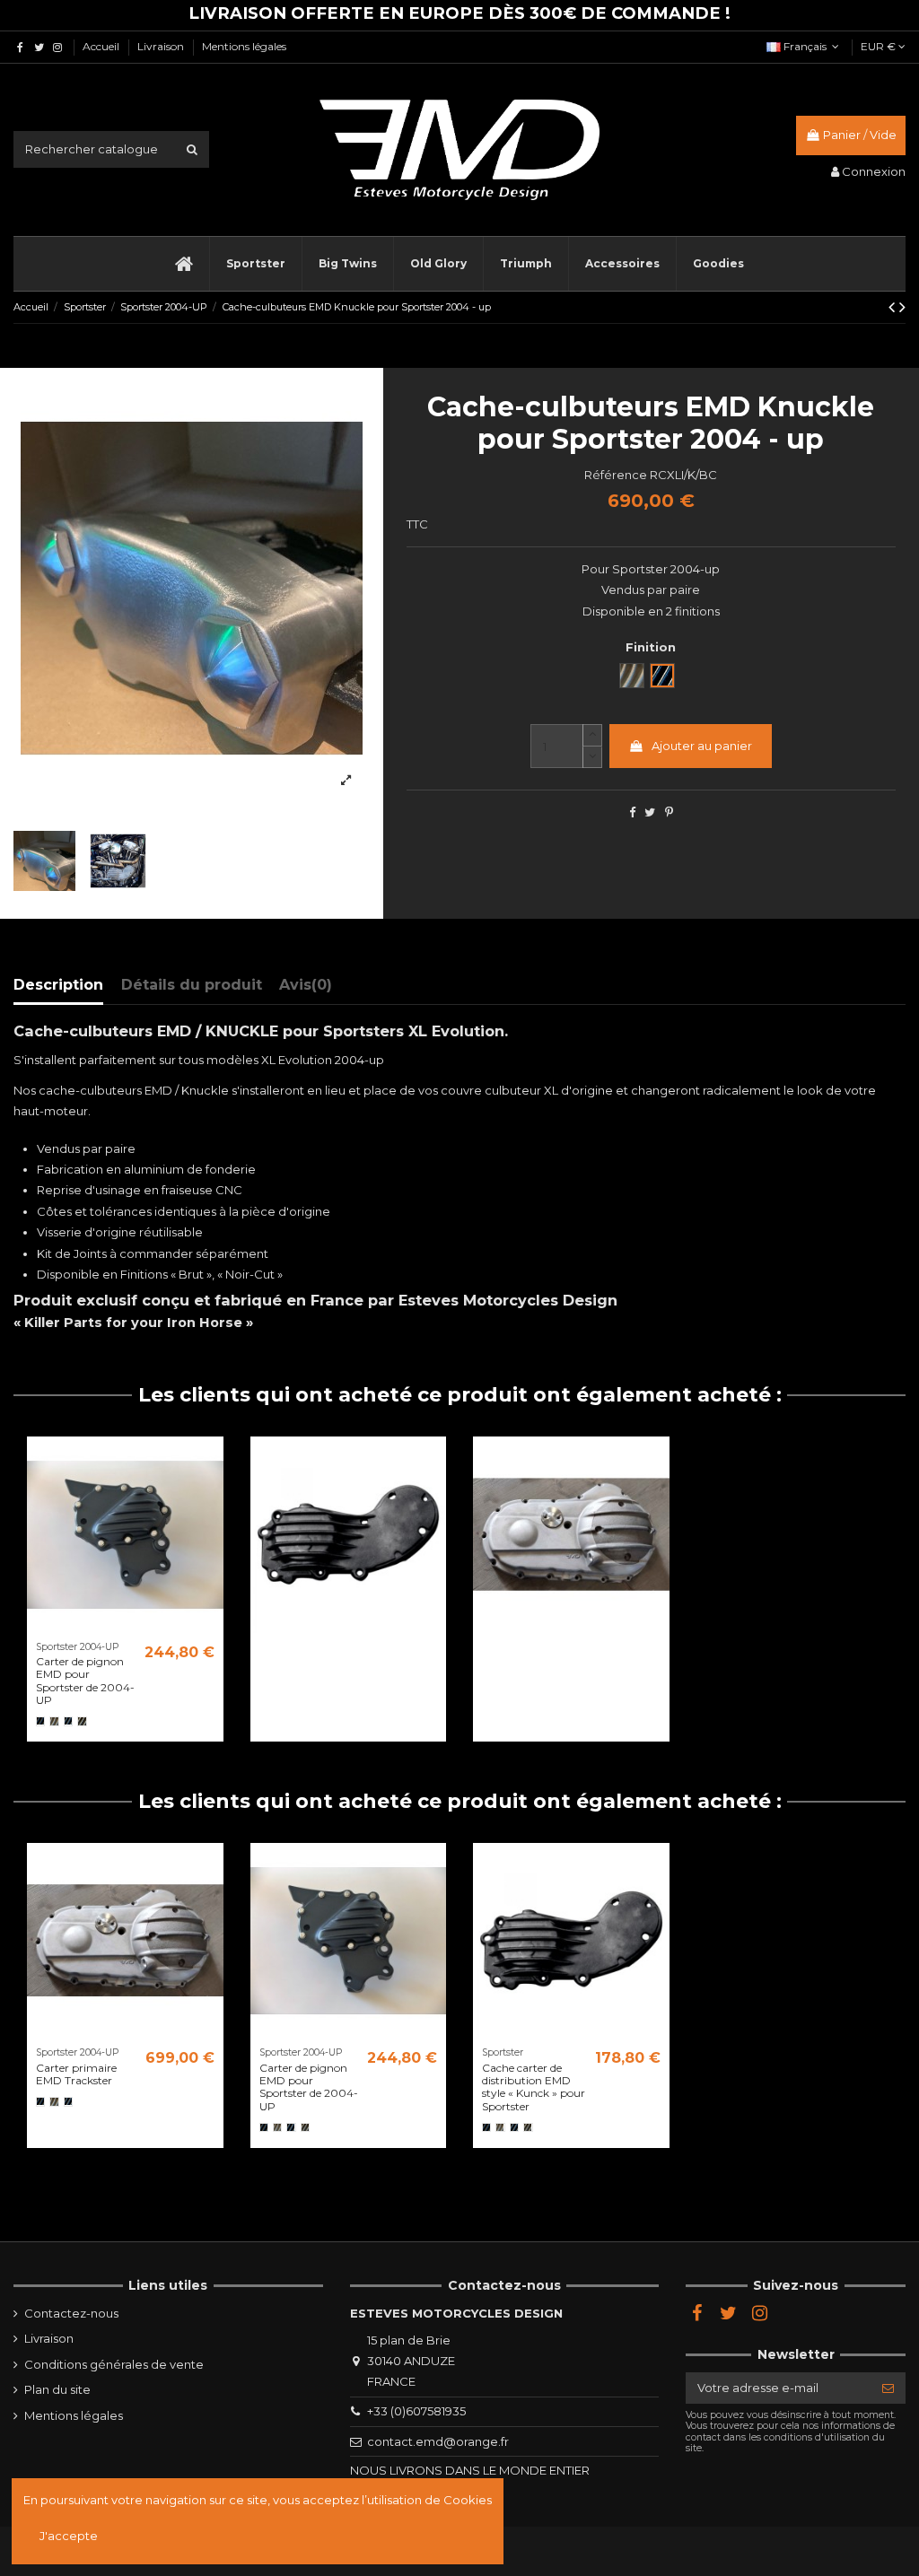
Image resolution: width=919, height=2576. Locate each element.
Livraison (162, 46)
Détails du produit (192, 985)
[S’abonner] (888, 2388)
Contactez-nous (71, 2313)
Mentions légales (244, 46)
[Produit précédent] (894, 307)
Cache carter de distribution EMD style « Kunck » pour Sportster (534, 2087)
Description (58, 985)
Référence (616, 475)
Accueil (102, 46)
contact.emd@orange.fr (438, 2441)
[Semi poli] (82, 1721)
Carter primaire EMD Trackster (76, 2074)
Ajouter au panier (702, 746)
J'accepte (69, 2536)
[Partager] (632, 812)
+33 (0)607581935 (416, 2411)
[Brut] (54, 1721)
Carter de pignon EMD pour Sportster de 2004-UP (85, 1681)
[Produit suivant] (902, 307)
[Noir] (40, 1721)
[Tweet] (650, 812)
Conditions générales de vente (114, 2364)
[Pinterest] (669, 812)
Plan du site (57, 2389)
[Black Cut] (68, 1721)
